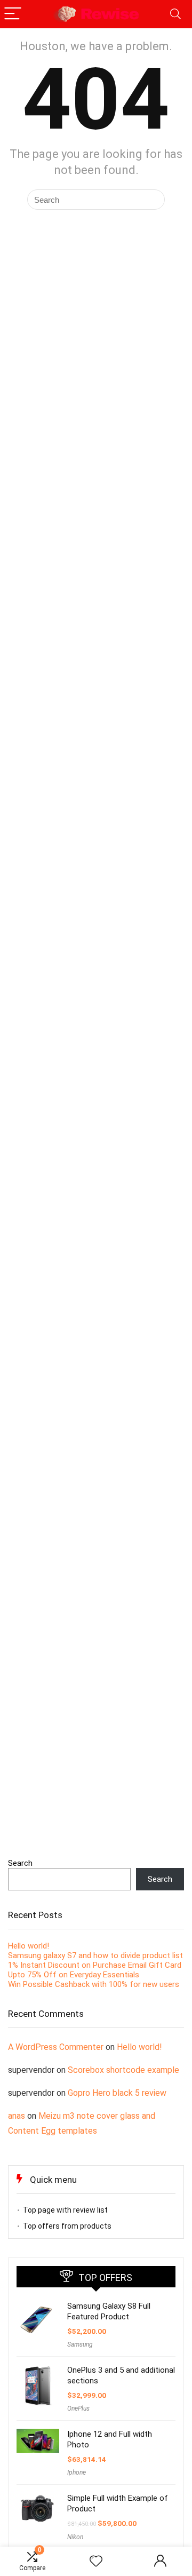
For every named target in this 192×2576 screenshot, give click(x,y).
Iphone (77, 2472)
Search (20, 1863)
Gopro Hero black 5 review (117, 2093)
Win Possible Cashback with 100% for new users (94, 1984)
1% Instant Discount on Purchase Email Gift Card (95, 1965)
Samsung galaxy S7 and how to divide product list (95, 1955)
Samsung (80, 2344)
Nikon (75, 2537)
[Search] (175, 14)
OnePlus (78, 2408)
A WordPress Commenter (56, 2047)
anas (17, 2116)
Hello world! (29, 1946)
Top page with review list (65, 2210)
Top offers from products (67, 2226)
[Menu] (13, 14)
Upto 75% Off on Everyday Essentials (74, 1975)
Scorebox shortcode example (123, 2070)
